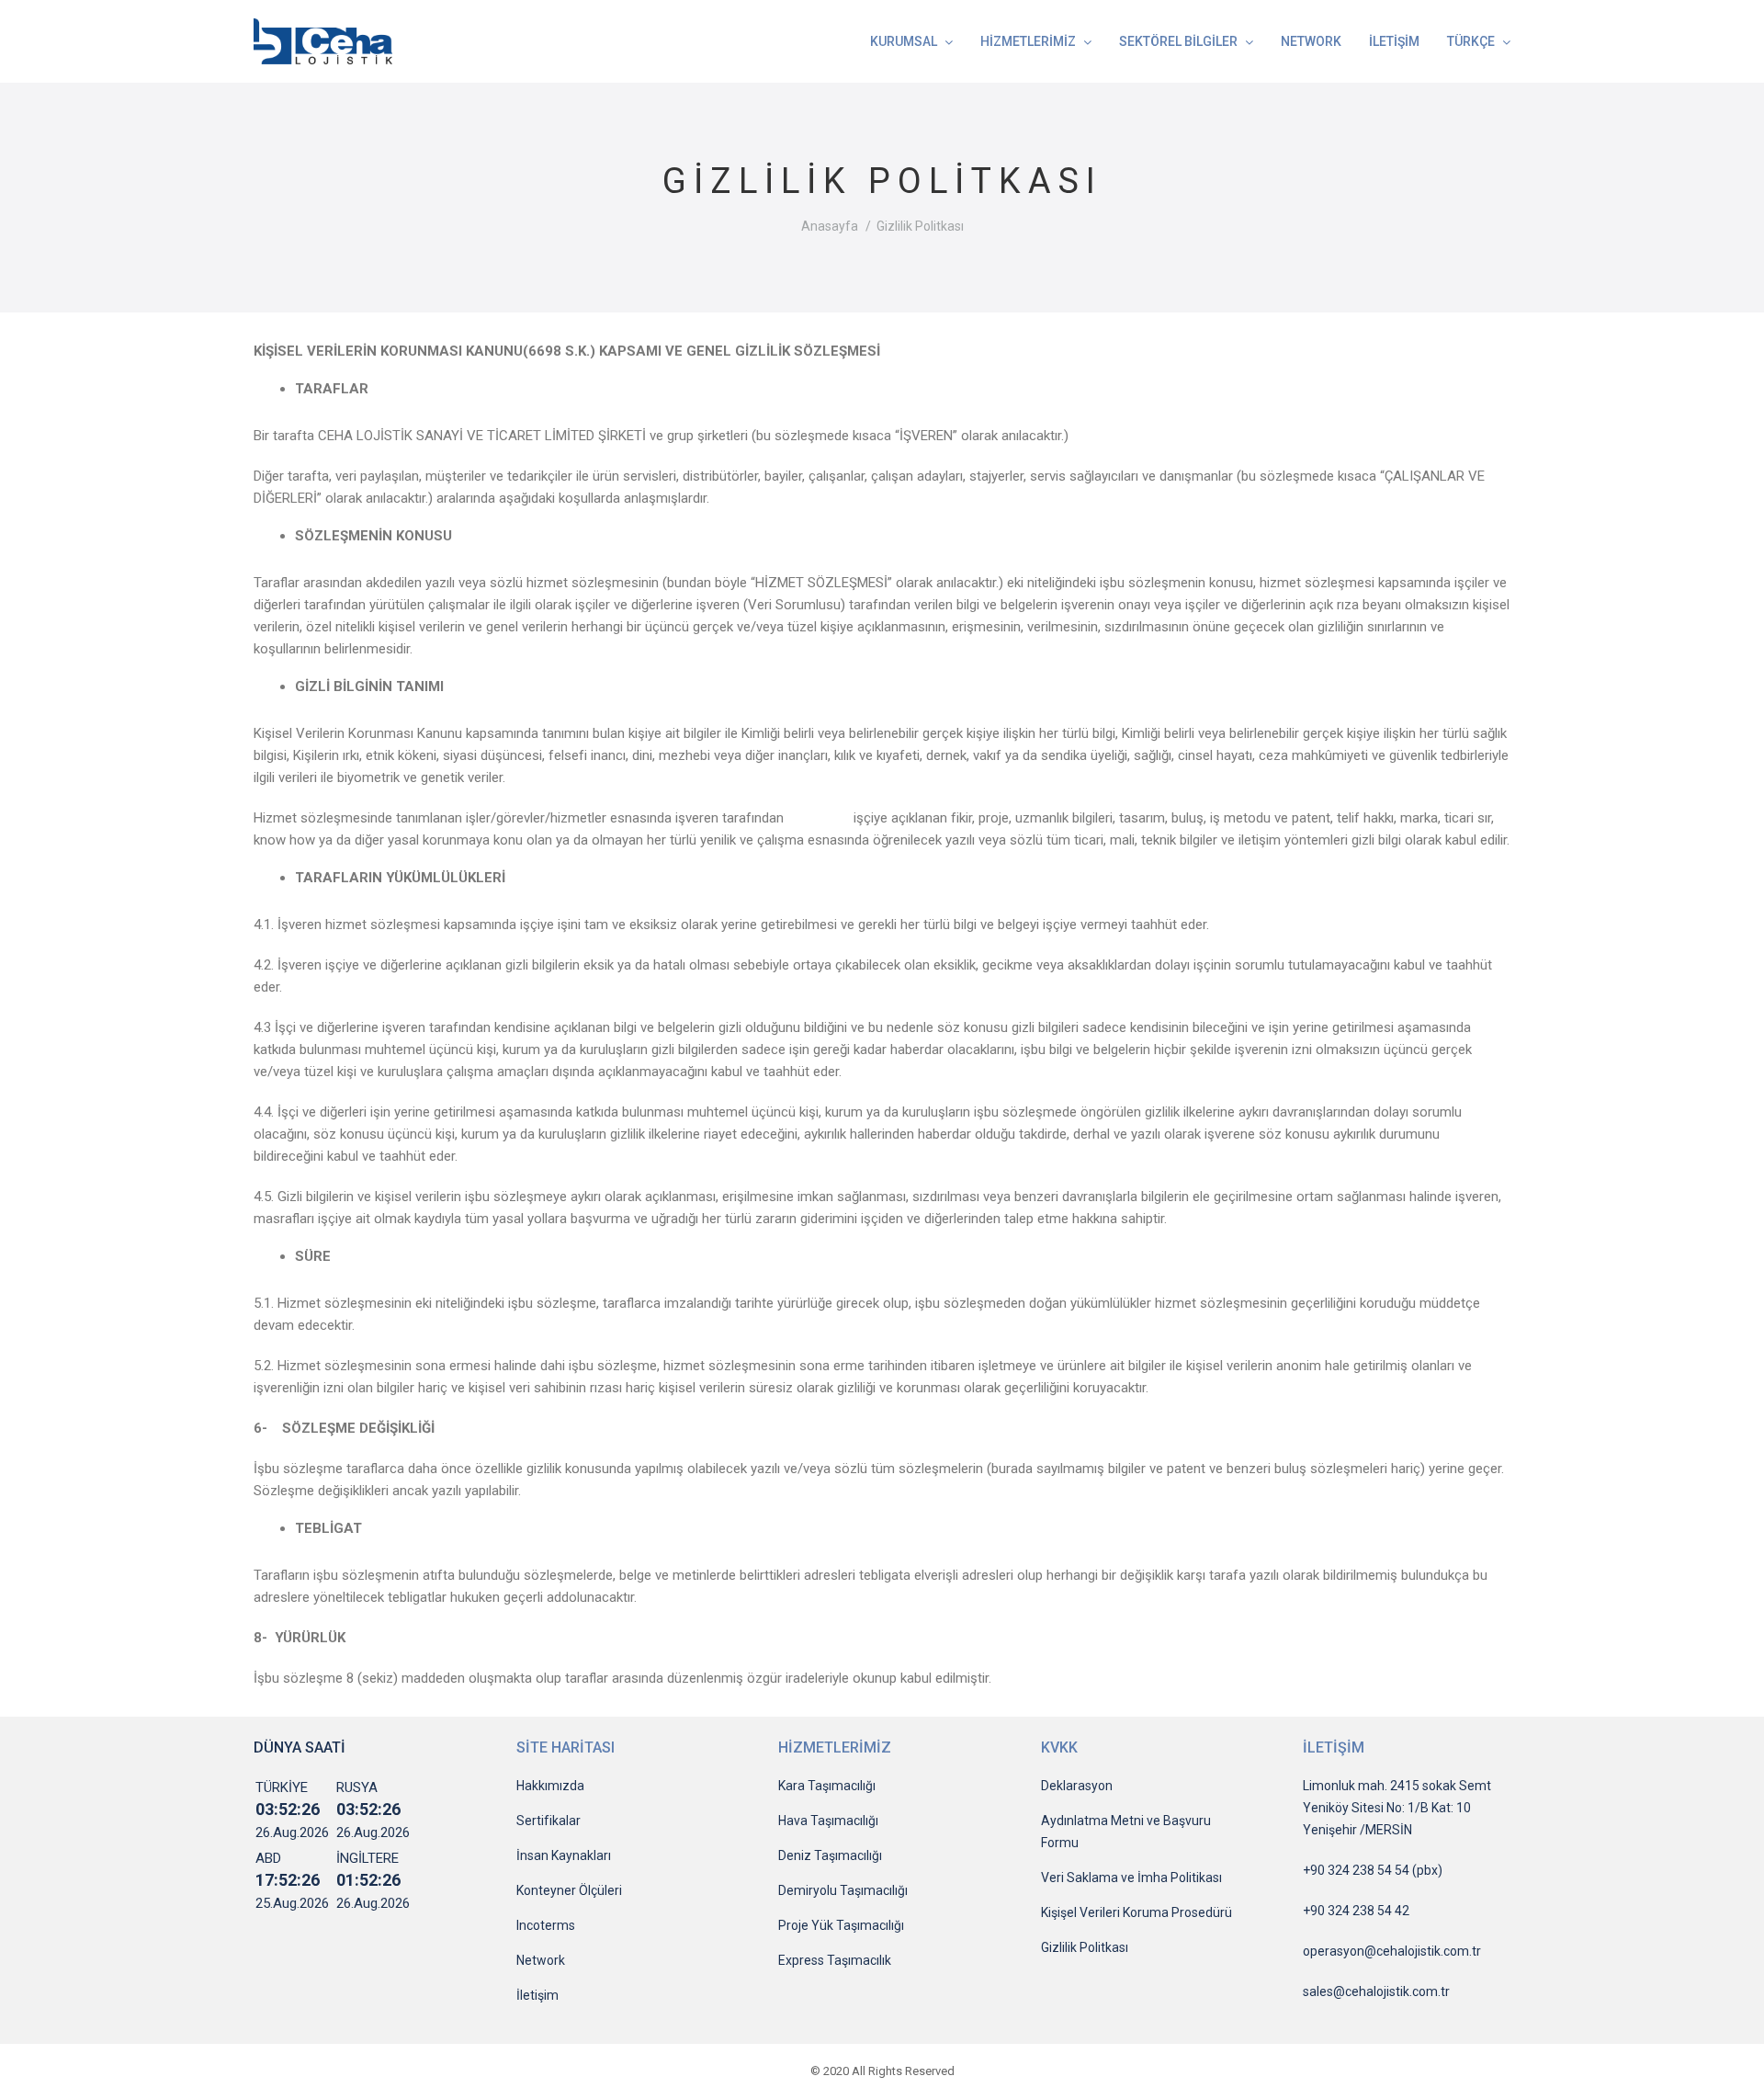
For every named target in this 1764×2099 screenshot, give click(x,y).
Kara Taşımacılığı (827, 1786)
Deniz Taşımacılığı (830, 1855)
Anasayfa (830, 226)
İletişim (537, 1995)
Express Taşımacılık (835, 1960)
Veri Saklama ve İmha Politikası (1131, 1878)
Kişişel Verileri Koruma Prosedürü (1136, 1912)
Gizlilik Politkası (1085, 1947)
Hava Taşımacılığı (828, 1821)
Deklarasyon (1077, 1786)
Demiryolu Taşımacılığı (843, 1890)
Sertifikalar (548, 1821)
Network (541, 1960)
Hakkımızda (550, 1786)
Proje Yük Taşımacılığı (841, 1925)
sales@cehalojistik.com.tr (1376, 1991)
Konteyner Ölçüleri (569, 1890)
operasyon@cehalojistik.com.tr (1392, 1951)
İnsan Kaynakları (564, 1855)
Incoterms (546, 1925)
